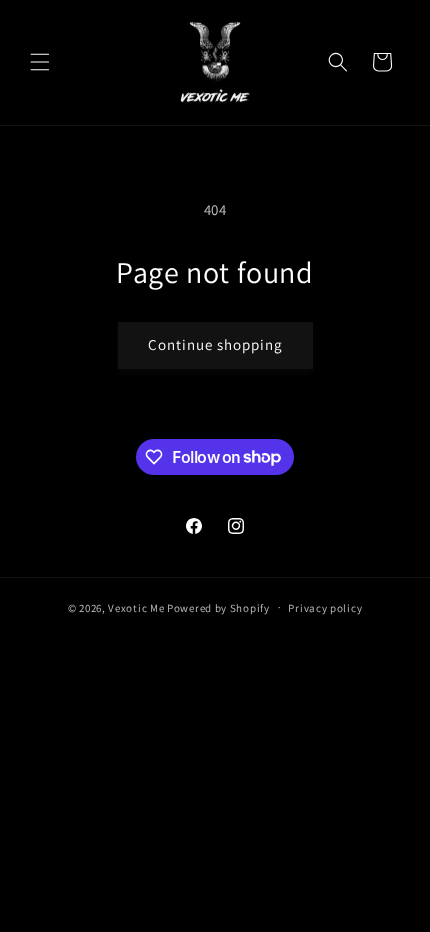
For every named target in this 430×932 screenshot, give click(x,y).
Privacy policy (325, 608)
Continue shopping (215, 344)
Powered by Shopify (218, 607)
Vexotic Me (136, 607)
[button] (40, 62)
